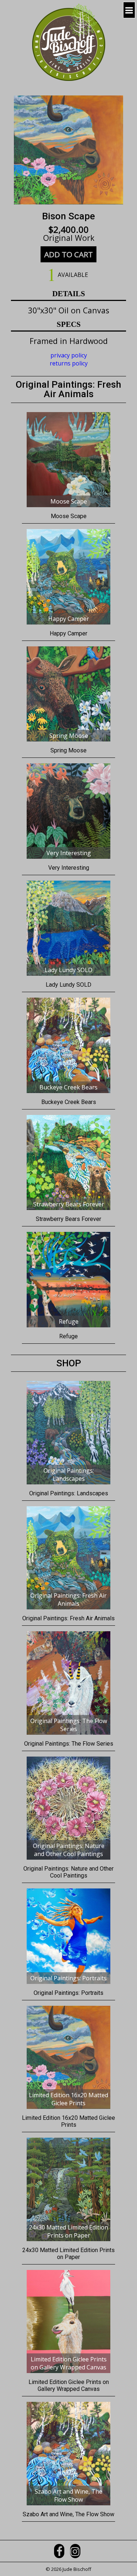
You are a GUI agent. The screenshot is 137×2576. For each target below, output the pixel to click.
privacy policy (69, 355)
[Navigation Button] (129, 10)
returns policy (69, 363)
